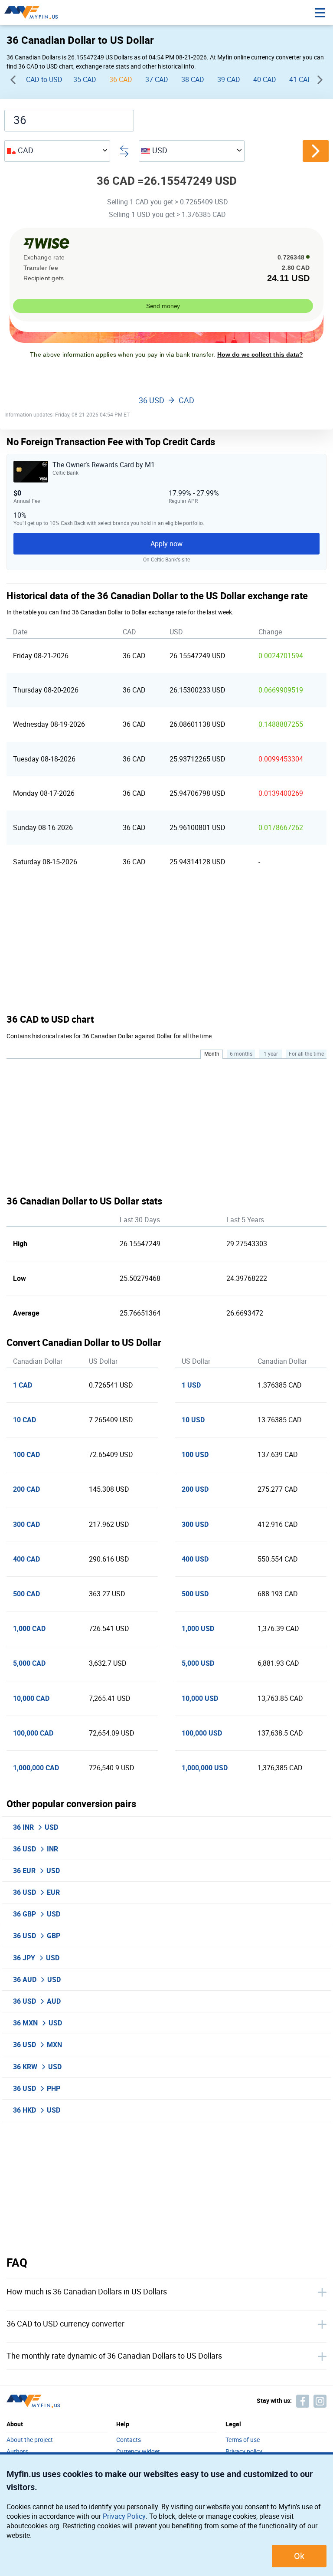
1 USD (191, 1385)
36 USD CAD (166, 401)
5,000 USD (198, 1663)
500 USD (195, 1594)
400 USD (195, 1559)
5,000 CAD (29, 1663)
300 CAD (26, 1524)
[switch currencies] (316, 151)
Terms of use (243, 2440)
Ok (299, 2556)
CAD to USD (44, 80)
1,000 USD (198, 1629)
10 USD (193, 1420)
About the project (30, 2440)
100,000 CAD (33, 1733)
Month (212, 1054)
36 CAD (121, 80)
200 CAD (26, 1489)
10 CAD (24, 1420)
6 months (241, 1054)
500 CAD (26, 1594)
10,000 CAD (31, 1698)
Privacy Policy (124, 2516)
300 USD (195, 1524)
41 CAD (301, 80)
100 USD (195, 1455)
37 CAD (157, 80)
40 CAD (265, 80)
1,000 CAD (29, 1629)
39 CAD (229, 80)
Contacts (129, 2440)
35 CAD (85, 80)
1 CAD (23, 1385)
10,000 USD (200, 1698)
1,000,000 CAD (36, 1768)
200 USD (195, 1489)
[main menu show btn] (320, 13)
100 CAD (26, 1455)
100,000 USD (202, 1733)
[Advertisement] (166, 946)
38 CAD (193, 80)
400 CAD (26, 1559)
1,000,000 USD (205, 1768)
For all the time (306, 1054)
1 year (271, 1054)
